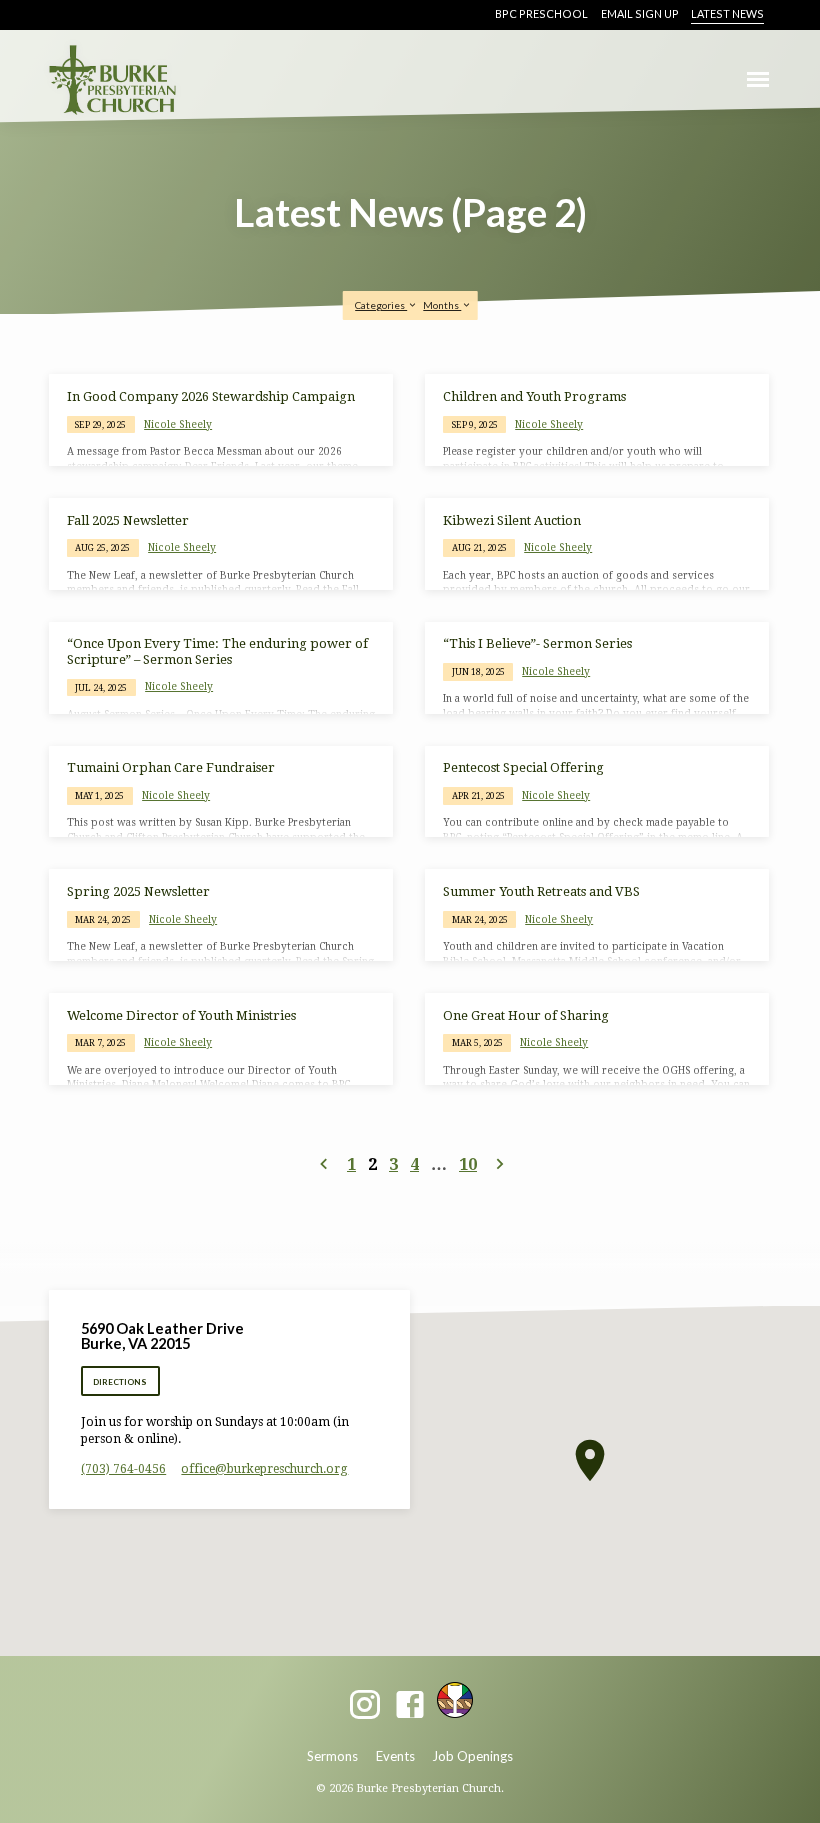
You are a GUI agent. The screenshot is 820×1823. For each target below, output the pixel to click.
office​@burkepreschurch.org (264, 1469)
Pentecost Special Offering (523, 767)
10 (468, 1164)
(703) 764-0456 (123, 1469)
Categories (381, 305)
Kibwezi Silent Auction (512, 520)
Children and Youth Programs (534, 396)
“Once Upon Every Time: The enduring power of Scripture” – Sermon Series (217, 651)
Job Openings (472, 1756)
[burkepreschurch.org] (455, 1700)
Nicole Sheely (178, 424)
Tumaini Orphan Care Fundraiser (171, 767)
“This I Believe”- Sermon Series (537, 643)
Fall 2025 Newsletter (128, 520)
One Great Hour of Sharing (526, 1015)
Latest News (727, 13)
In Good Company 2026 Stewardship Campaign (211, 396)
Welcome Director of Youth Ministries (181, 1015)
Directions (120, 1382)
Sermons (332, 1756)
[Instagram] (365, 1706)
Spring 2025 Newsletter (138, 891)
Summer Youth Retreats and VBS (541, 891)
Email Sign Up (640, 13)
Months (442, 305)
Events (395, 1756)
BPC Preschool (541, 13)
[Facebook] (410, 1706)
